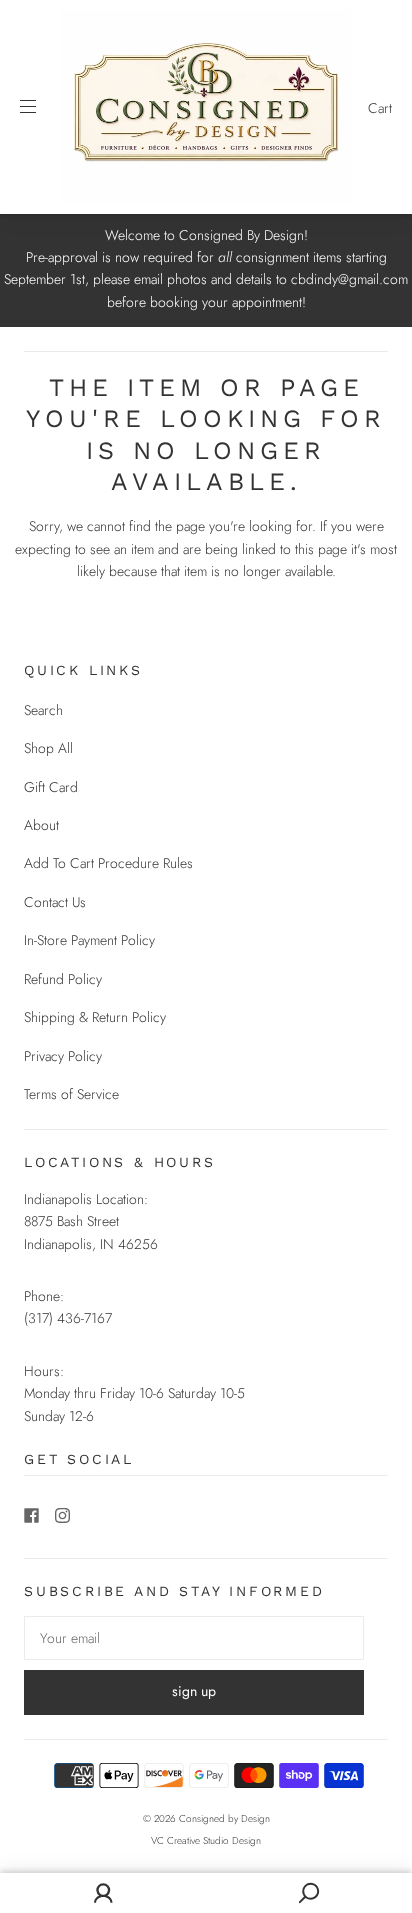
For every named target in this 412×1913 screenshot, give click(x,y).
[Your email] (194, 1638)
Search (43, 710)
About (41, 825)
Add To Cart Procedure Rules (108, 863)
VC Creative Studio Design (206, 1840)
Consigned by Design (224, 1818)
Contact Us (55, 902)
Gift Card (51, 787)
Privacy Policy (63, 1056)
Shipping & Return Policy (95, 1017)
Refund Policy (63, 979)
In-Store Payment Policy (89, 940)
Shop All (48, 748)
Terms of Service (71, 1094)
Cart (380, 108)
